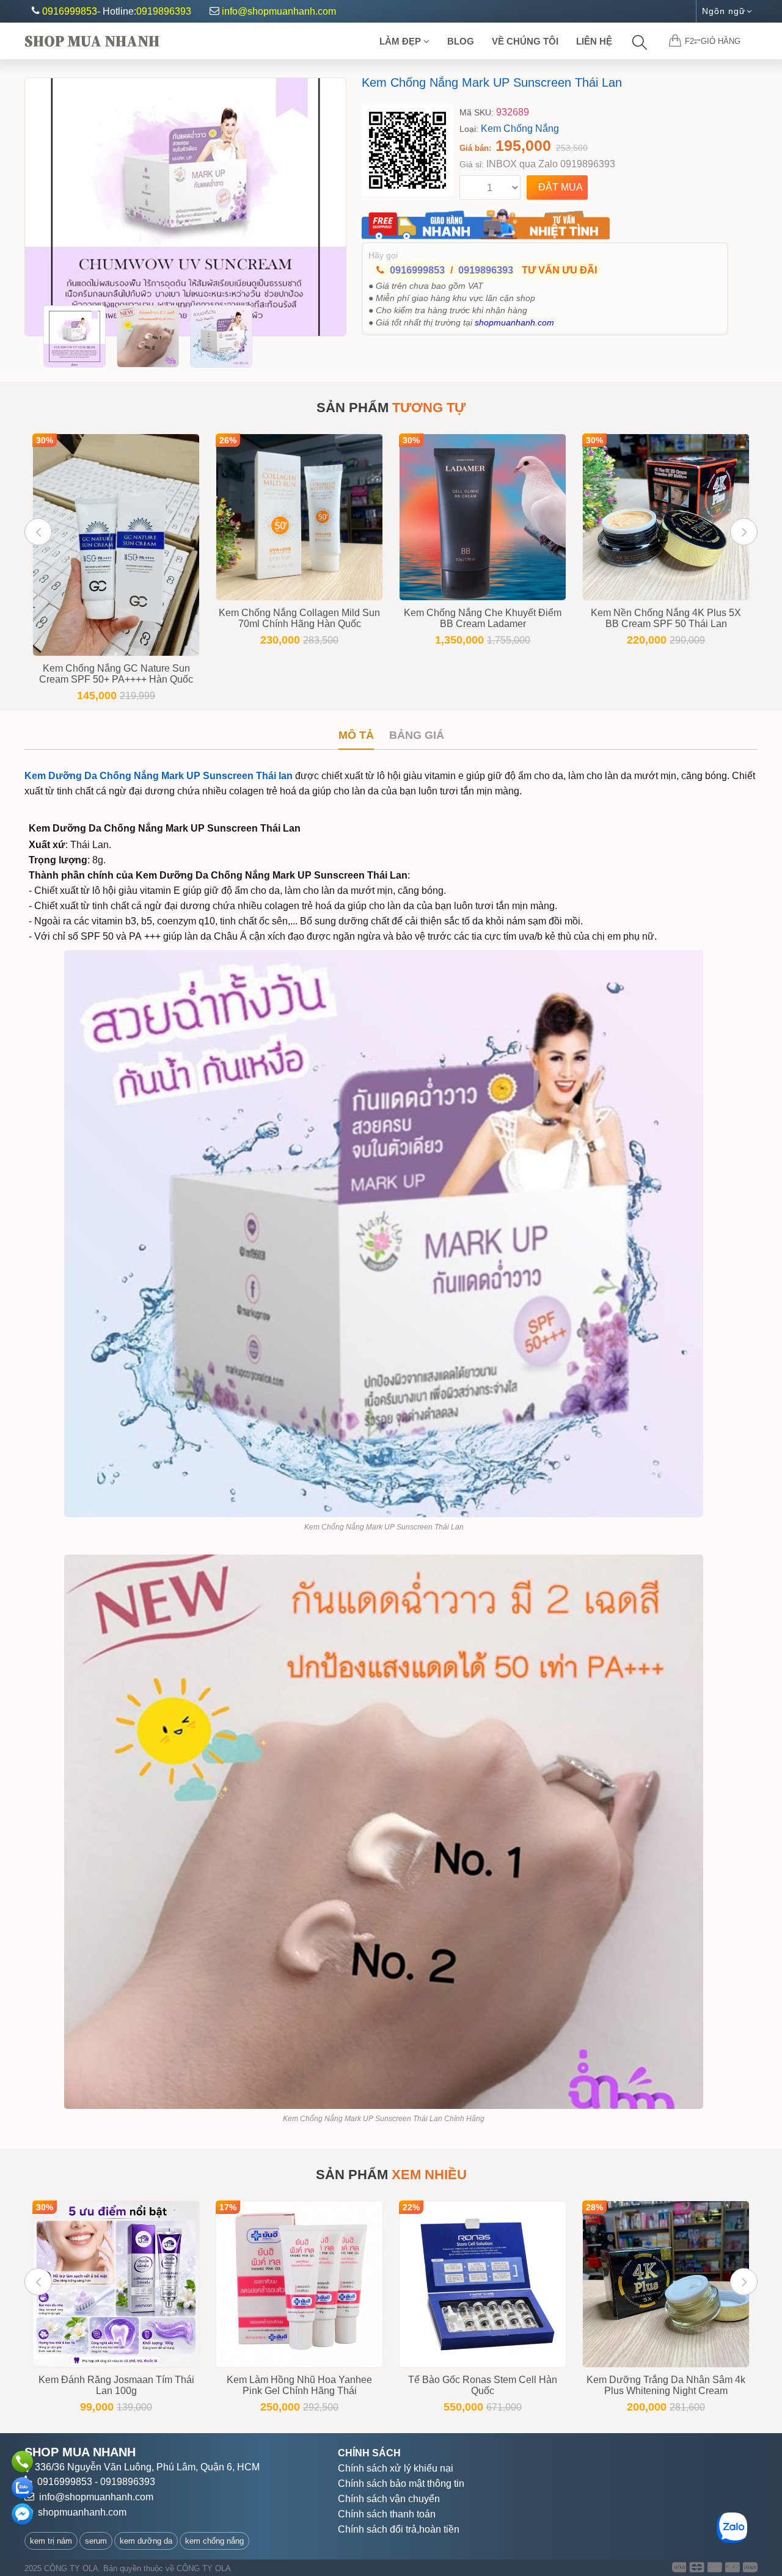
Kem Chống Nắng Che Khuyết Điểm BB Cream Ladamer (483, 618)
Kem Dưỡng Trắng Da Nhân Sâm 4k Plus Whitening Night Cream (666, 2385)
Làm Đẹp (401, 41)
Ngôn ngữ (724, 11)
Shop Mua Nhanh (92, 41)
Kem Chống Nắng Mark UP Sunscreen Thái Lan (492, 82)
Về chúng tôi (525, 41)
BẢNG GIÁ (417, 735)
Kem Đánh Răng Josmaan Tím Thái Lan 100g (116, 2385)
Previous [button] (38, 532)
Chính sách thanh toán (387, 2514)
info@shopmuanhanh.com (279, 11)
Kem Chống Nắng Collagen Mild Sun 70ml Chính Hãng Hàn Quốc (299, 618)
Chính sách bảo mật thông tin (401, 2483)
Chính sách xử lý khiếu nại (396, 2468)
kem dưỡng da (146, 2541)
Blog (461, 41)
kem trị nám (51, 2541)
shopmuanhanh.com (82, 2512)
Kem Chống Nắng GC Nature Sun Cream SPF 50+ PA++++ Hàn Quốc (116, 674)
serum (96, 2541)
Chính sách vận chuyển (389, 2499)
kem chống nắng (214, 2541)
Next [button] (744, 532)
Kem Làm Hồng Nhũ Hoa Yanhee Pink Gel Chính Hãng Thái (299, 2385)
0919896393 (164, 11)
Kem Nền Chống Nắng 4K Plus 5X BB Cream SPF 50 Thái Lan (666, 618)
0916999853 (70, 11)
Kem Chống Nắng (520, 129)
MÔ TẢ (356, 735)
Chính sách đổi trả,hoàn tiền (399, 2529)
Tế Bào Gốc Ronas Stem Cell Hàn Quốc (483, 2385)
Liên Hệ (594, 41)
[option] (185, 207)
